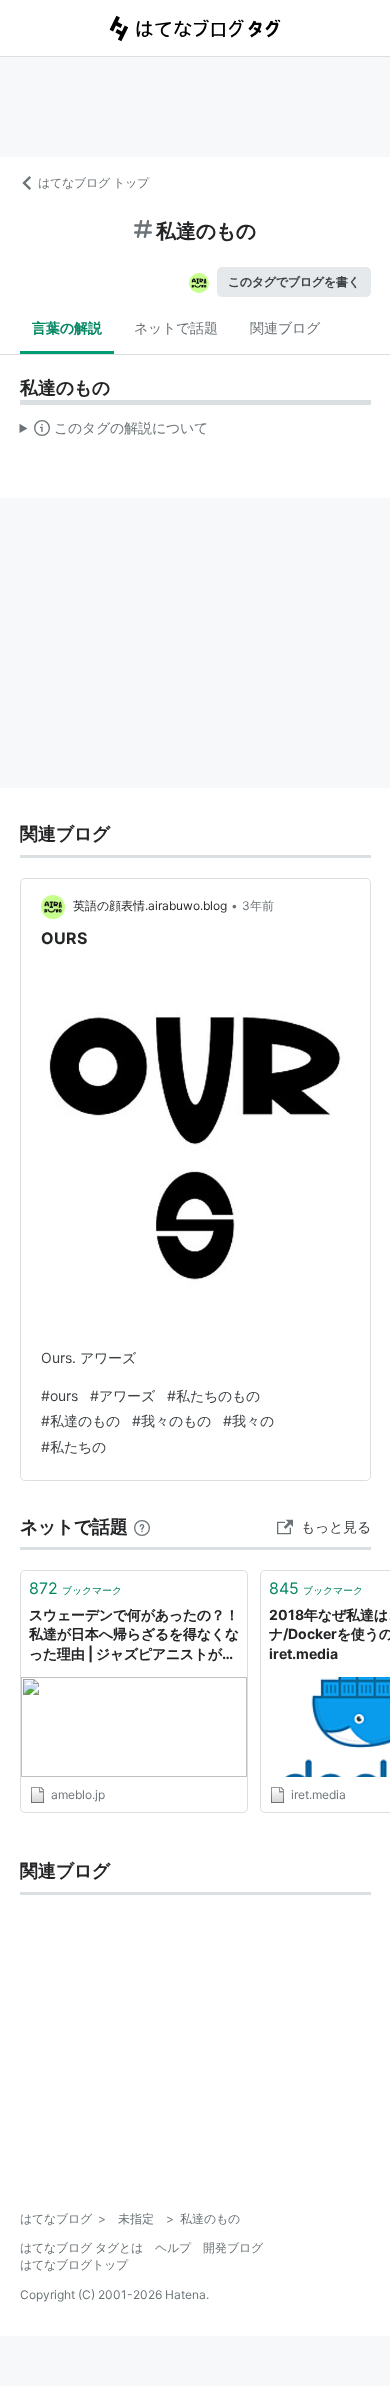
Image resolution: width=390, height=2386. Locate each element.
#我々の (248, 1420)
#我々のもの (171, 1420)
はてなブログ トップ (93, 182)
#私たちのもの (213, 1395)
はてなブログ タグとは (81, 2247)
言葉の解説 (67, 327)
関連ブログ (285, 327)
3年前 (258, 905)
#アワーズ (122, 1395)
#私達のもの (80, 1420)
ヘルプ (173, 2247)
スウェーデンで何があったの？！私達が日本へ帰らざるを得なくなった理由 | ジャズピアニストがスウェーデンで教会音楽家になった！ (134, 1635)
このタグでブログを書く (294, 281)
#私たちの (73, 1446)
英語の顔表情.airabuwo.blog (150, 905)
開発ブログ (233, 2247)
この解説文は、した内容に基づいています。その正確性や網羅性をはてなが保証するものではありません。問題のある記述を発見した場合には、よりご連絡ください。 (114, 432)
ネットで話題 (176, 327)
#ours (59, 1395)
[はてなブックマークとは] (142, 1526)
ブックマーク (75, 1588)
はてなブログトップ (74, 2264)
